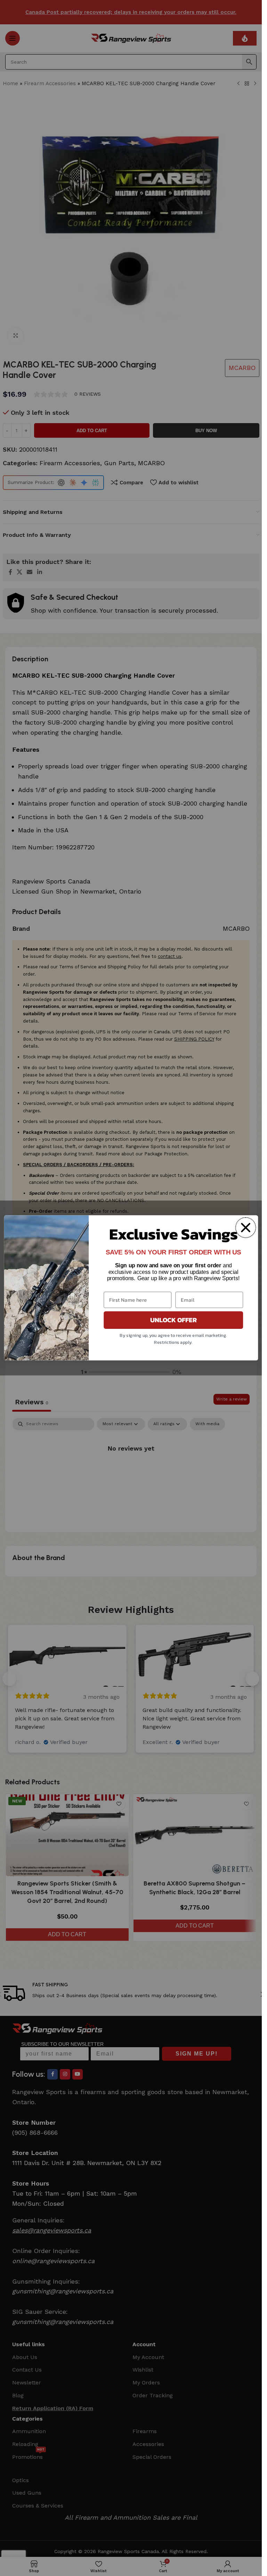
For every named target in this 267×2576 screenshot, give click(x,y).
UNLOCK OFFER (173, 1320)
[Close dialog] (245, 1228)
